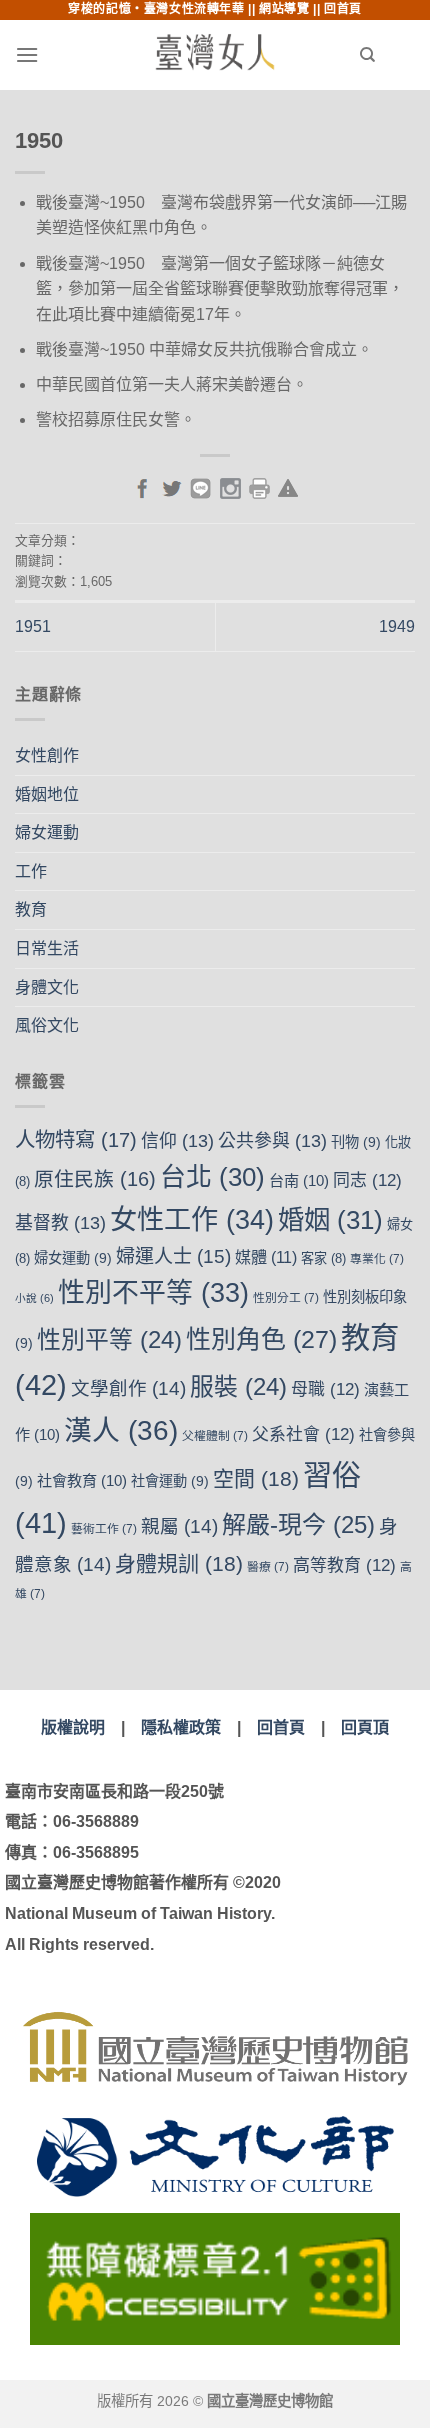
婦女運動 (47, 832)
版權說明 (73, 1727)
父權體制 (215, 1436)
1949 (397, 626)
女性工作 (192, 1219)
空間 (256, 1478)
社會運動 (170, 1481)
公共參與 (272, 1141)
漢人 (121, 1430)
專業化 (377, 1259)
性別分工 (286, 1298)
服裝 (238, 1386)
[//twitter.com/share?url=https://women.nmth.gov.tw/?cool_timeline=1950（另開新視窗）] (171, 486)
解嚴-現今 (298, 1524)
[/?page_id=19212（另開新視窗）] (288, 486)
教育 (31, 909)
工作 (31, 871)
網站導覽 (284, 9)
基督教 (60, 1223)
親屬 (179, 1526)
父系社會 (303, 1434)
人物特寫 (76, 1139)
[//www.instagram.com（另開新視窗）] (230, 486)
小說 (34, 1298)
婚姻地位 (47, 794)
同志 (367, 1180)
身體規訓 (179, 1563)
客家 (323, 1258)
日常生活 (47, 948)
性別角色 (261, 1339)
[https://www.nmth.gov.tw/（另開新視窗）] (215, 2048)
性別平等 (109, 1339)
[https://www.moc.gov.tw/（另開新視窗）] (215, 2156)
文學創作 (128, 1388)
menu (66, 54)
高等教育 (344, 1565)
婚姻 (330, 1220)
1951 (33, 626)
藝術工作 (104, 1529)
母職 (325, 1389)
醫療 (268, 1567)
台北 (212, 1177)
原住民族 (95, 1179)
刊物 (356, 1142)
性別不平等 (153, 1293)
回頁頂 (365, 1727)
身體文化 (47, 987)
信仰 (177, 1141)
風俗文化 (47, 1025)
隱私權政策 (181, 1727)
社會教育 (82, 1480)
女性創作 (47, 755)
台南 (299, 1180)
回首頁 (343, 9)
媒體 (266, 1257)
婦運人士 (173, 1256)
